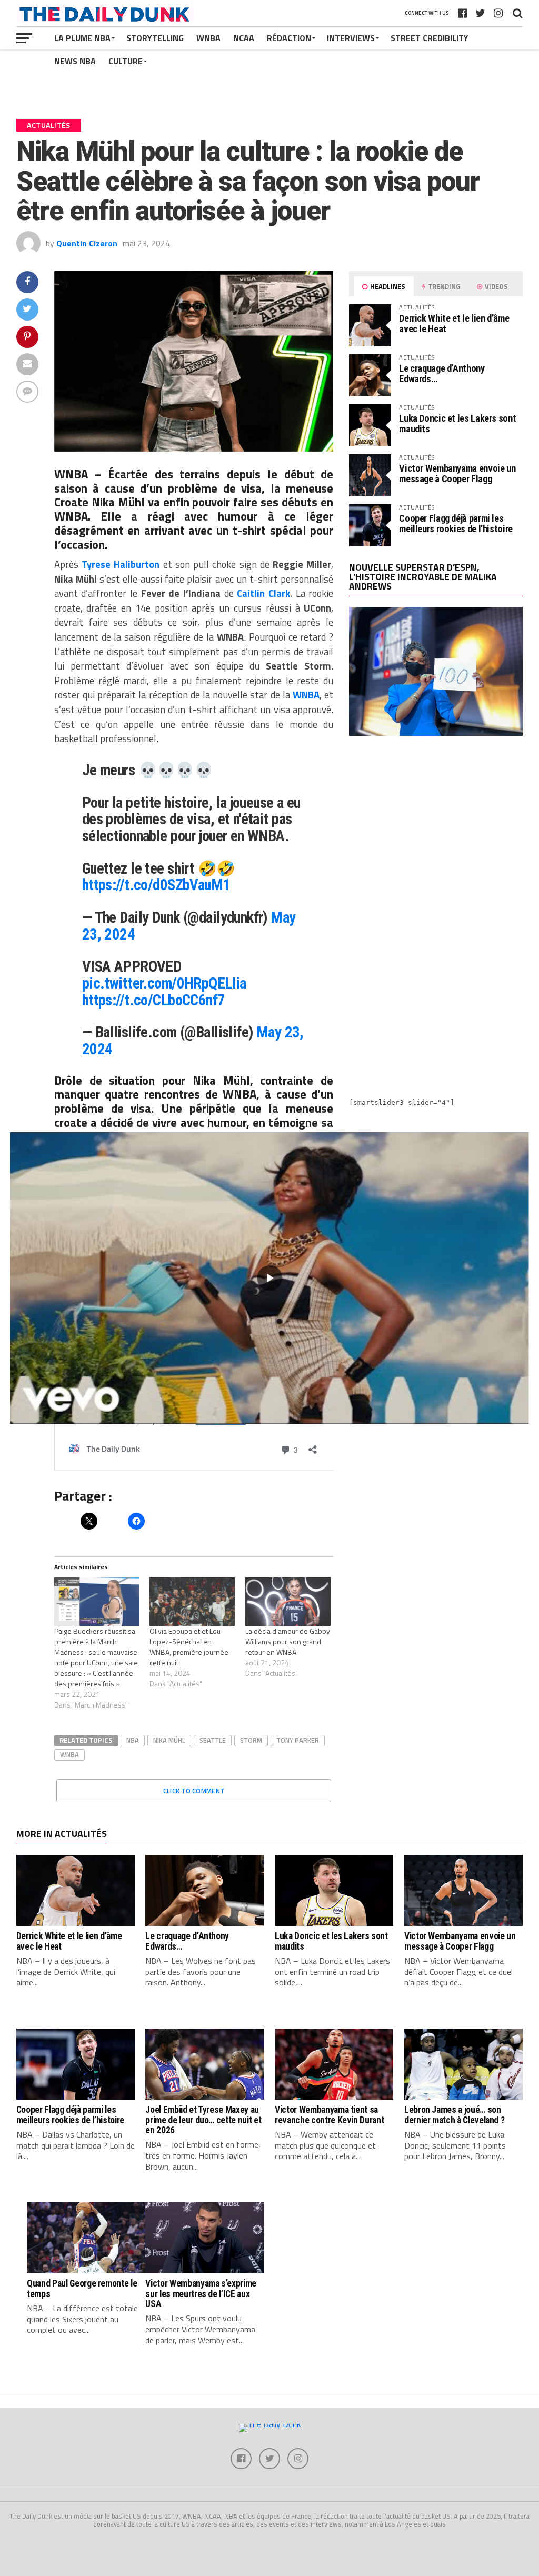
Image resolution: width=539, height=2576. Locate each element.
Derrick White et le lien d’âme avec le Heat (454, 323)
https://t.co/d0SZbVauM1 (156, 885)
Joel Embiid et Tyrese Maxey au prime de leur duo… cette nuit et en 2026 (203, 2120)
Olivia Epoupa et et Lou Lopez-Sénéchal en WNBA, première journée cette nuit (189, 1647)
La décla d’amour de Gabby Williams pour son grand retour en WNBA (288, 1641)
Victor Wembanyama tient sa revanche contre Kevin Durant (329, 2115)
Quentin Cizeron (87, 243)
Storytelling (155, 38)
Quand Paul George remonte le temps (82, 2288)
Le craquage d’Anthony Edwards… (442, 373)
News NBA (75, 61)
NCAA (244, 38)
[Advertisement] (436, 836)
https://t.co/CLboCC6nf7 (154, 1000)
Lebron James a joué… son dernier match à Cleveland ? (455, 2115)
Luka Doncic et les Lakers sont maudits (457, 423)
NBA (133, 1740)
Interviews (351, 38)
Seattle (213, 1740)
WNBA (208, 38)
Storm (251, 1740)
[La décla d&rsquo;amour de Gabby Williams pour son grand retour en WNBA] (288, 1602)
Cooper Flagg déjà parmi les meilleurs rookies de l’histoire (456, 523)
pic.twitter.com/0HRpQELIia (164, 983)
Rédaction (289, 38)
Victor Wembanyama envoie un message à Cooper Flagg (457, 473)
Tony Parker (298, 1740)
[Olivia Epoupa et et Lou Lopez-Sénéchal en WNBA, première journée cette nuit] (192, 1602)
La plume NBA (82, 38)
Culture (126, 61)
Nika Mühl (169, 1740)
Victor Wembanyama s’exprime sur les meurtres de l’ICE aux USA (201, 2294)
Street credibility (430, 38)
